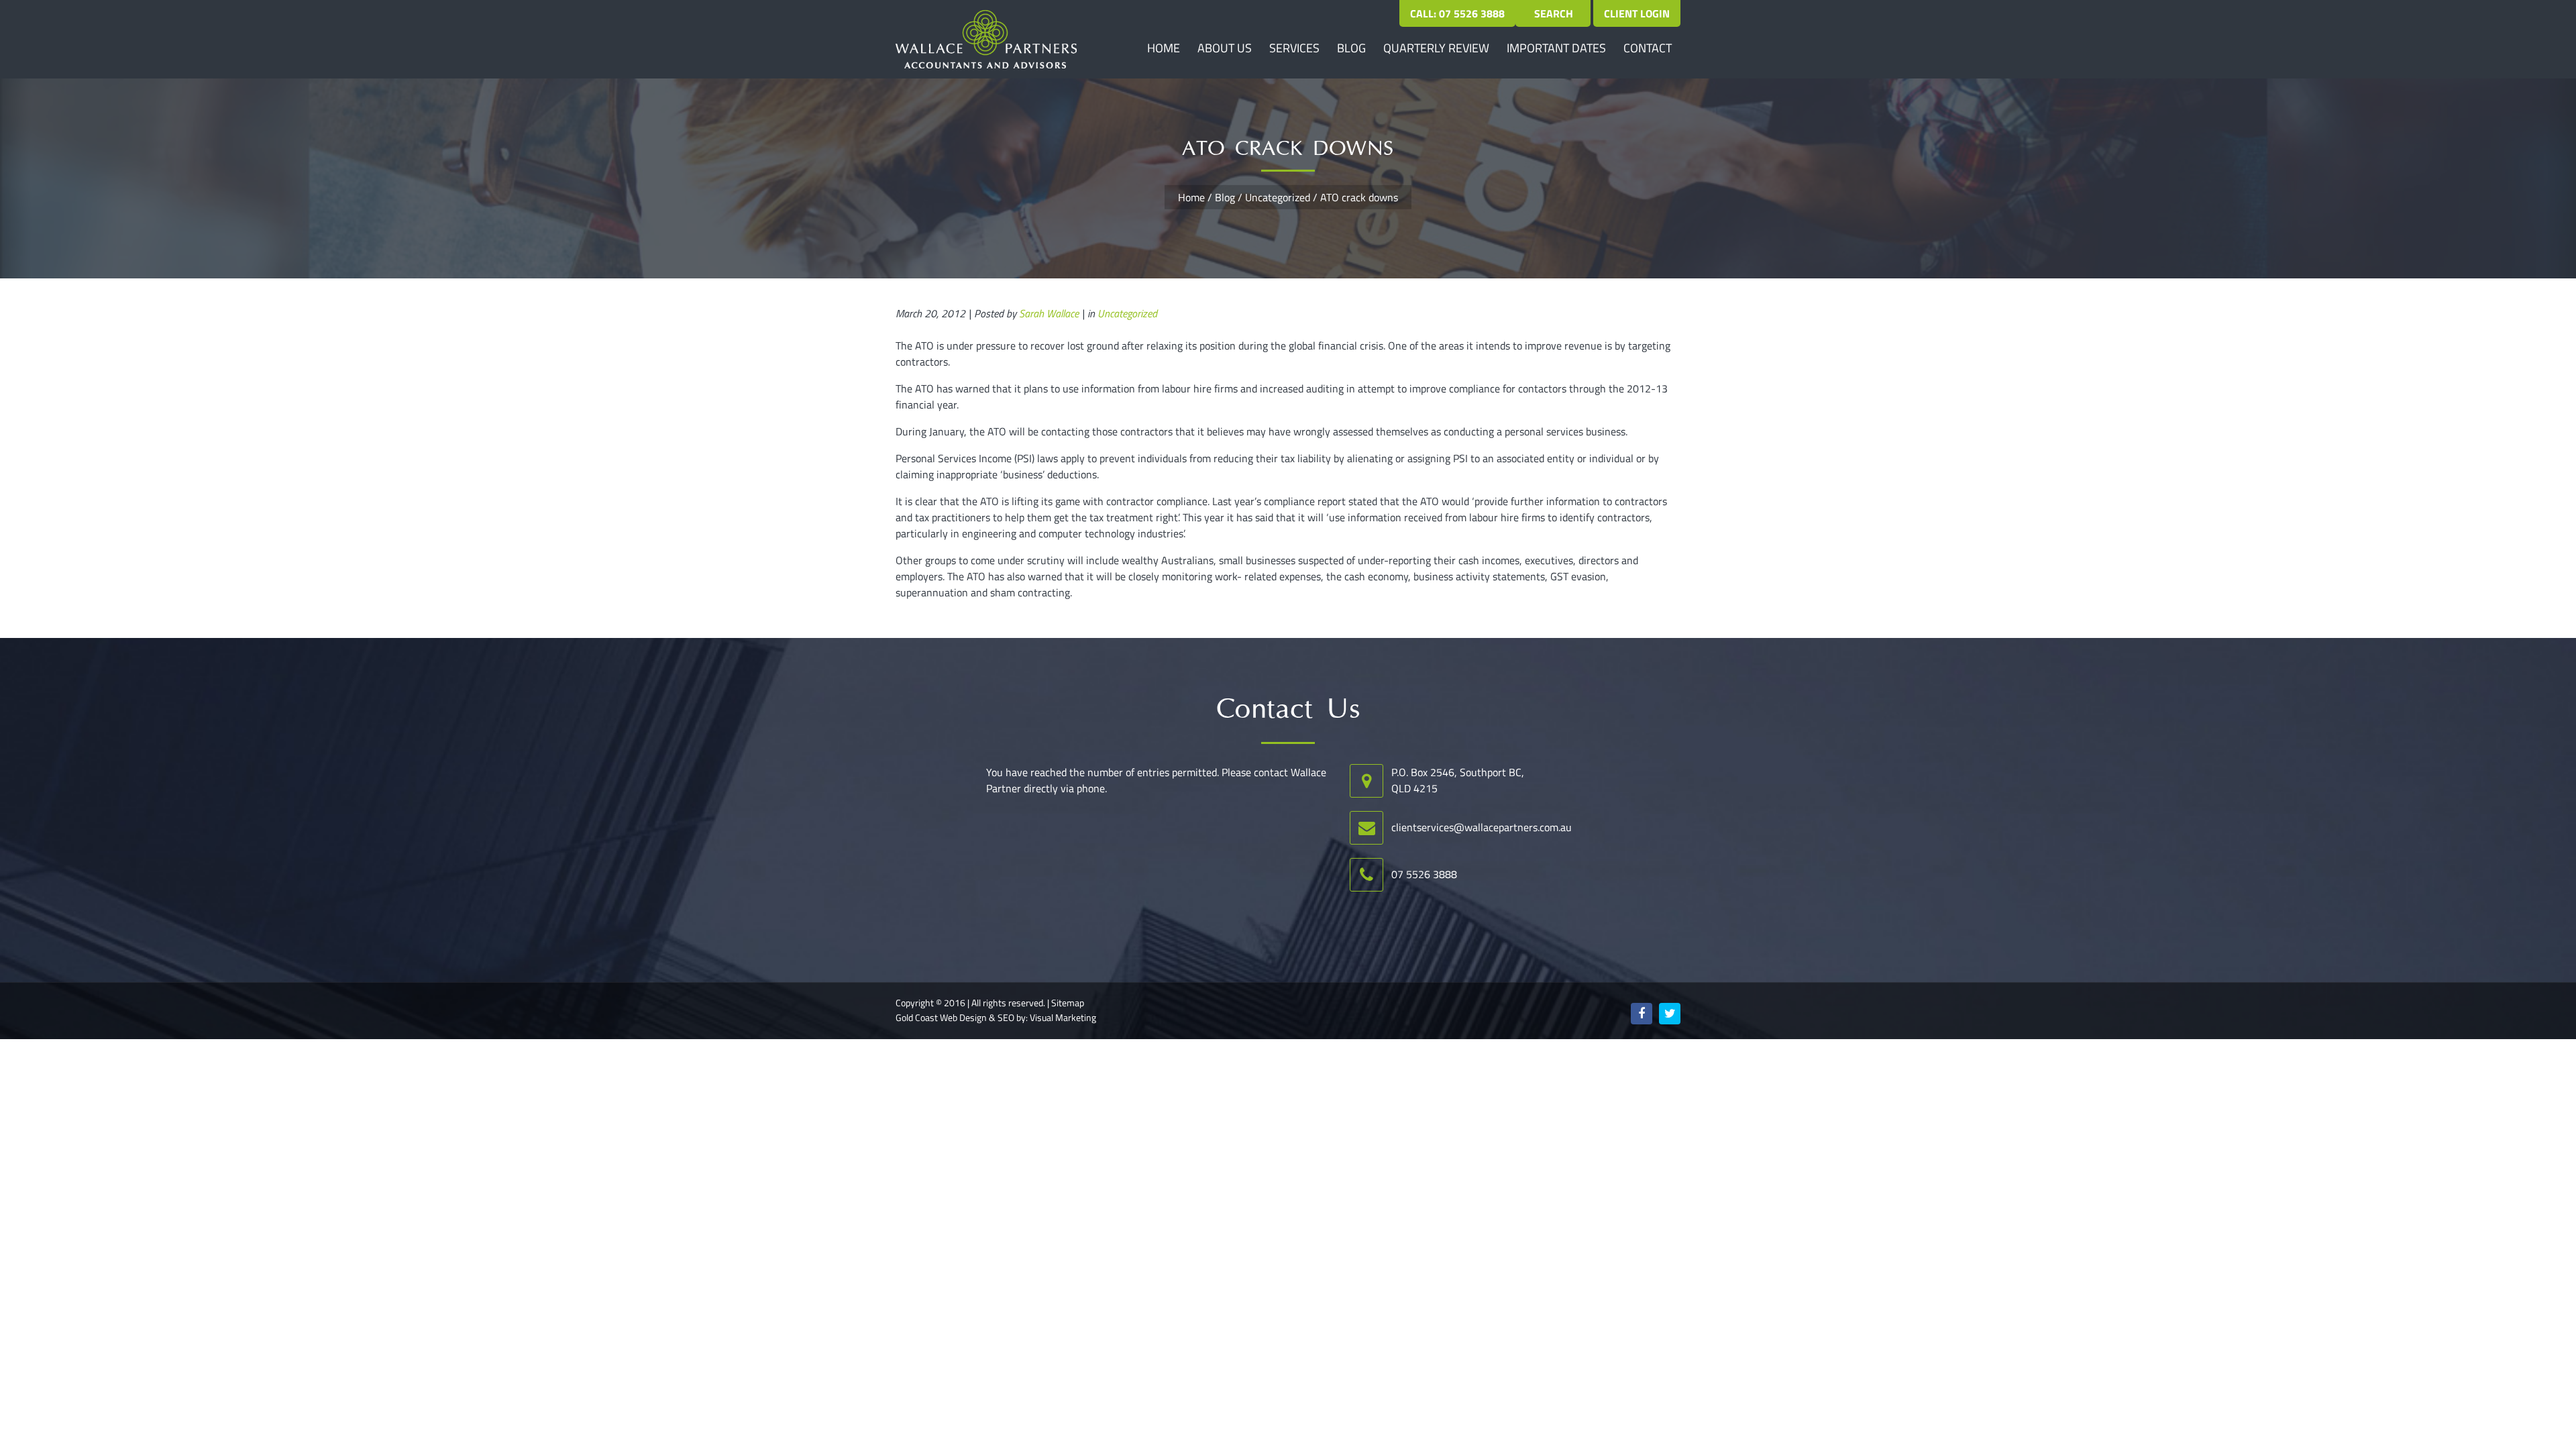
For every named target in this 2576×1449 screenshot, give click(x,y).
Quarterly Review (1436, 48)
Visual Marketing (1063, 1018)
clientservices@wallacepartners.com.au (1482, 827)
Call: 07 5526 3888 (1457, 13)
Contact (1648, 48)
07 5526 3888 (1424, 874)
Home (1164, 48)
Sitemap (1068, 1003)
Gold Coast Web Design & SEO (955, 1018)
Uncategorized (1278, 197)
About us (1225, 48)
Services (1294, 48)
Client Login (1637, 13)
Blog (1351, 48)
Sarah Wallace (1049, 313)
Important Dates (1556, 48)
